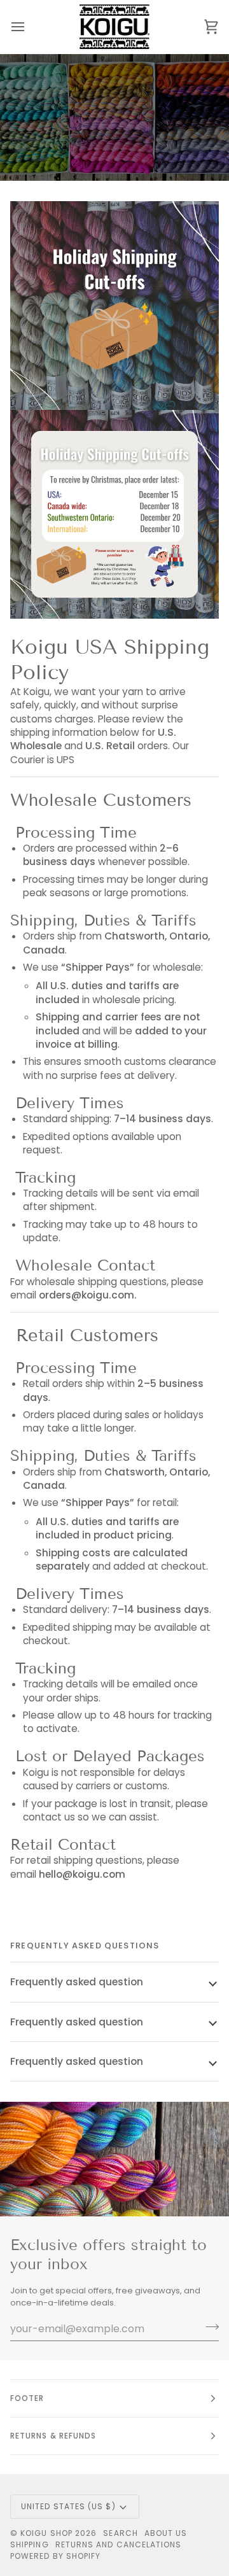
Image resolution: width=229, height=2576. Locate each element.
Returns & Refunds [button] (53, 2436)
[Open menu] (29, 27)
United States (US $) (68, 2506)
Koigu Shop (46, 2533)
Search (120, 2533)
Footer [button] (27, 2398)
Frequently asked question (77, 1982)
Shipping (30, 2544)
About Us (166, 2533)
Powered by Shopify (55, 2556)
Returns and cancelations (119, 2544)
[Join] (208, 2327)
